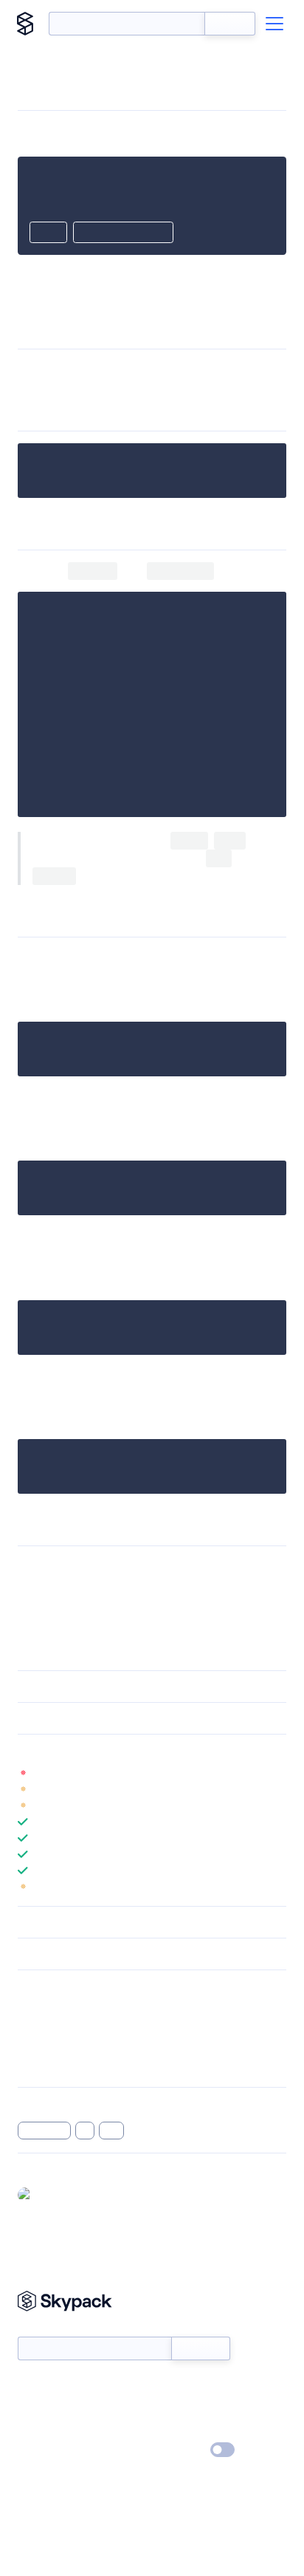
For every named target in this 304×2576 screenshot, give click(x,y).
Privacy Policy (48, 2450)
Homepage (43, 2027)
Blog (165, 2408)
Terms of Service (193, 2429)
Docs (29, 2386)
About (32, 2408)
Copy (48, 233)
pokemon (44, 2131)
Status (169, 2386)
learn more (124, 1750)
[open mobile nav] (274, 24)
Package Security (56, 2008)
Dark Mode (178, 2449)
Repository (42, 2066)
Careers (35, 2429)
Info (277, 1773)
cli (85, 2131)
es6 (111, 2131)
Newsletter (42, 2329)
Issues (32, 2046)
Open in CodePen (123, 233)
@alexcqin (62, 2194)
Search (230, 24)
